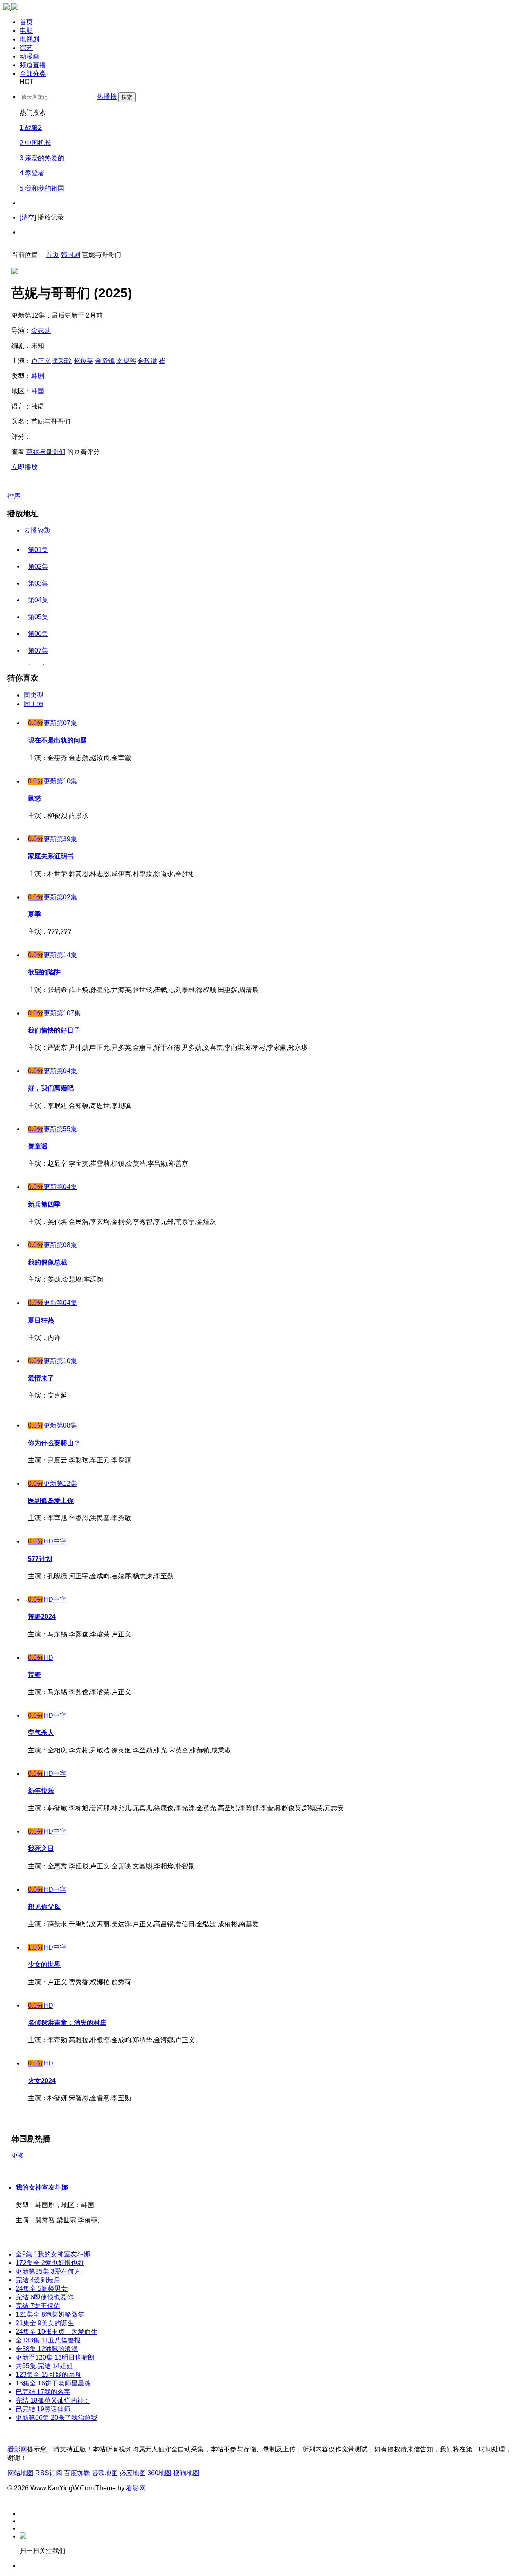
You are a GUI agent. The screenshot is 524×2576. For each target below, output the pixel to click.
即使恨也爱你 (44, 2297)
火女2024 (42, 2081)
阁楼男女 (42, 2289)
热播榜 (107, 96)
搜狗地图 (186, 2473)
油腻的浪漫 (47, 2349)
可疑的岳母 (49, 2375)
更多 (18, 2155)
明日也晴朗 (55, 2357)
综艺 (26, 48)
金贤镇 (105, 361)
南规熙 (126, 361)
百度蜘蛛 (77, 2473)
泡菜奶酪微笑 (50, 2314)
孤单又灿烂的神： (53, 2400)
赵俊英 (84, 361)
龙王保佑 (38, 2306)
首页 (26, 22)
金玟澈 (147, 361)
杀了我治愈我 (56, 2418)
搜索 (127, 97)
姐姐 (44, 2366)
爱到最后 (38, 2280)
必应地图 (133, 2473)
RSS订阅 (49, 2473)
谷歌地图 (105, 2473)
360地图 (159, 2473)
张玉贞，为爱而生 (56, 2332)
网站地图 (20, 2473)
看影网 (17, 2449)
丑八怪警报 (48, 2340)
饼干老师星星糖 (53, 2383)
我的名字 (43, 2392)
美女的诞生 (45, 2323)
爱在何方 (48, 2271)
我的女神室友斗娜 (42, 2187)
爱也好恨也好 (50, 2263)
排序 (14, 496)
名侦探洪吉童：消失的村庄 (67, 2023)
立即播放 (25, 467)
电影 (26, 31)
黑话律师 (43, 2409)
